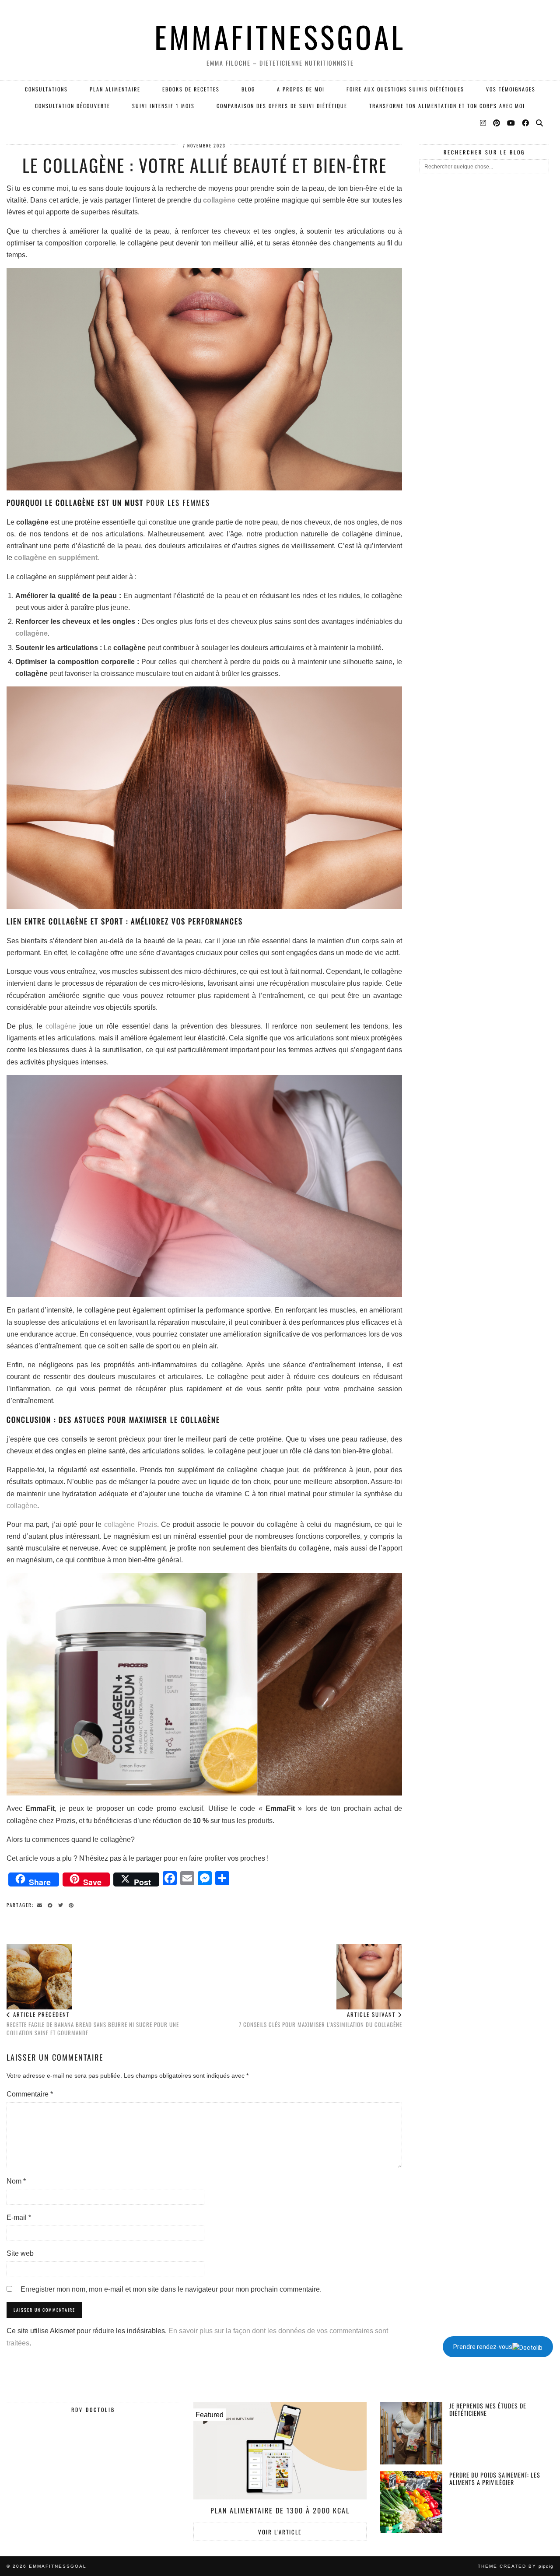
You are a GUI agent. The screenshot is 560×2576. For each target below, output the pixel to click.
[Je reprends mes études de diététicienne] (411, 2433)
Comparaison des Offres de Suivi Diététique (282, 106)
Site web (20, 2253)
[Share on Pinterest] (73, 1904)
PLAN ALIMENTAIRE (115, 89)
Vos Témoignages (511, 89)
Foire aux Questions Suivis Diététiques (405, 89)
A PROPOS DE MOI (301, 89)
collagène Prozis (131, 1524)
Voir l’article (280, 2532)
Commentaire (30, 2094)
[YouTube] (511, 122)
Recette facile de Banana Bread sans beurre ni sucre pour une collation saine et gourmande (93, 2023)
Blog (248, 89)
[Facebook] (526, 122)
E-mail (19, 2217)
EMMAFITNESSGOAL (280, 37)
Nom (16, 2181)
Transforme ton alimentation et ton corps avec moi (447, 106)
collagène (219, 200)
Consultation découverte (73, 106)
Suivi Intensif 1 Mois (163, 106)
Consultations (46, 89)
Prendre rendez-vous (483, 2347)
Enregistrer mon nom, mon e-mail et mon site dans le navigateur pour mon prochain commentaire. (171, 2289)
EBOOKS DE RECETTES (191, 89)
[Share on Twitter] (62, 1904)
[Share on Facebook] (52, 1904)
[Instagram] (483, 122)
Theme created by (516, 2566)
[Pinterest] (497, 122)
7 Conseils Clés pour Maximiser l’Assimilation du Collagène (320, 2019)
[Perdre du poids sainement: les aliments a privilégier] (411, 2502)
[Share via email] (41, 1904)
